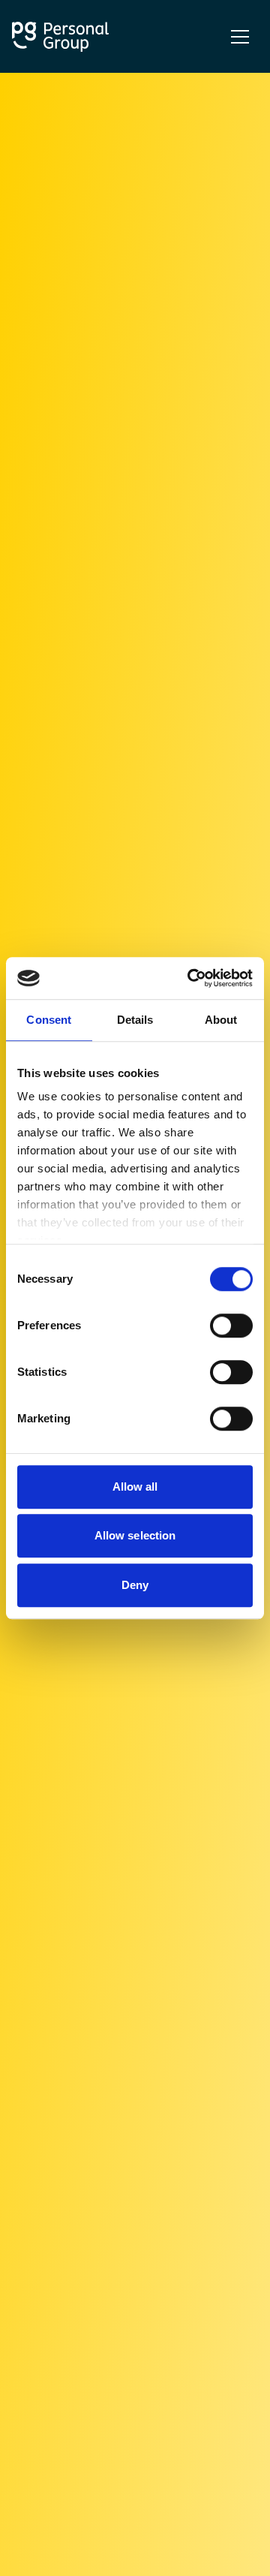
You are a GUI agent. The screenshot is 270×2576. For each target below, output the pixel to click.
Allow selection (135, 1535)
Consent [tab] (49, 1020)
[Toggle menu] (240, 37)
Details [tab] (135, 1020)
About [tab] (221, 1020)
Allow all (135, 1487)
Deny (135, 1585)
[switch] (231, 1326)
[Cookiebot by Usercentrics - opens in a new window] (190, 978)
